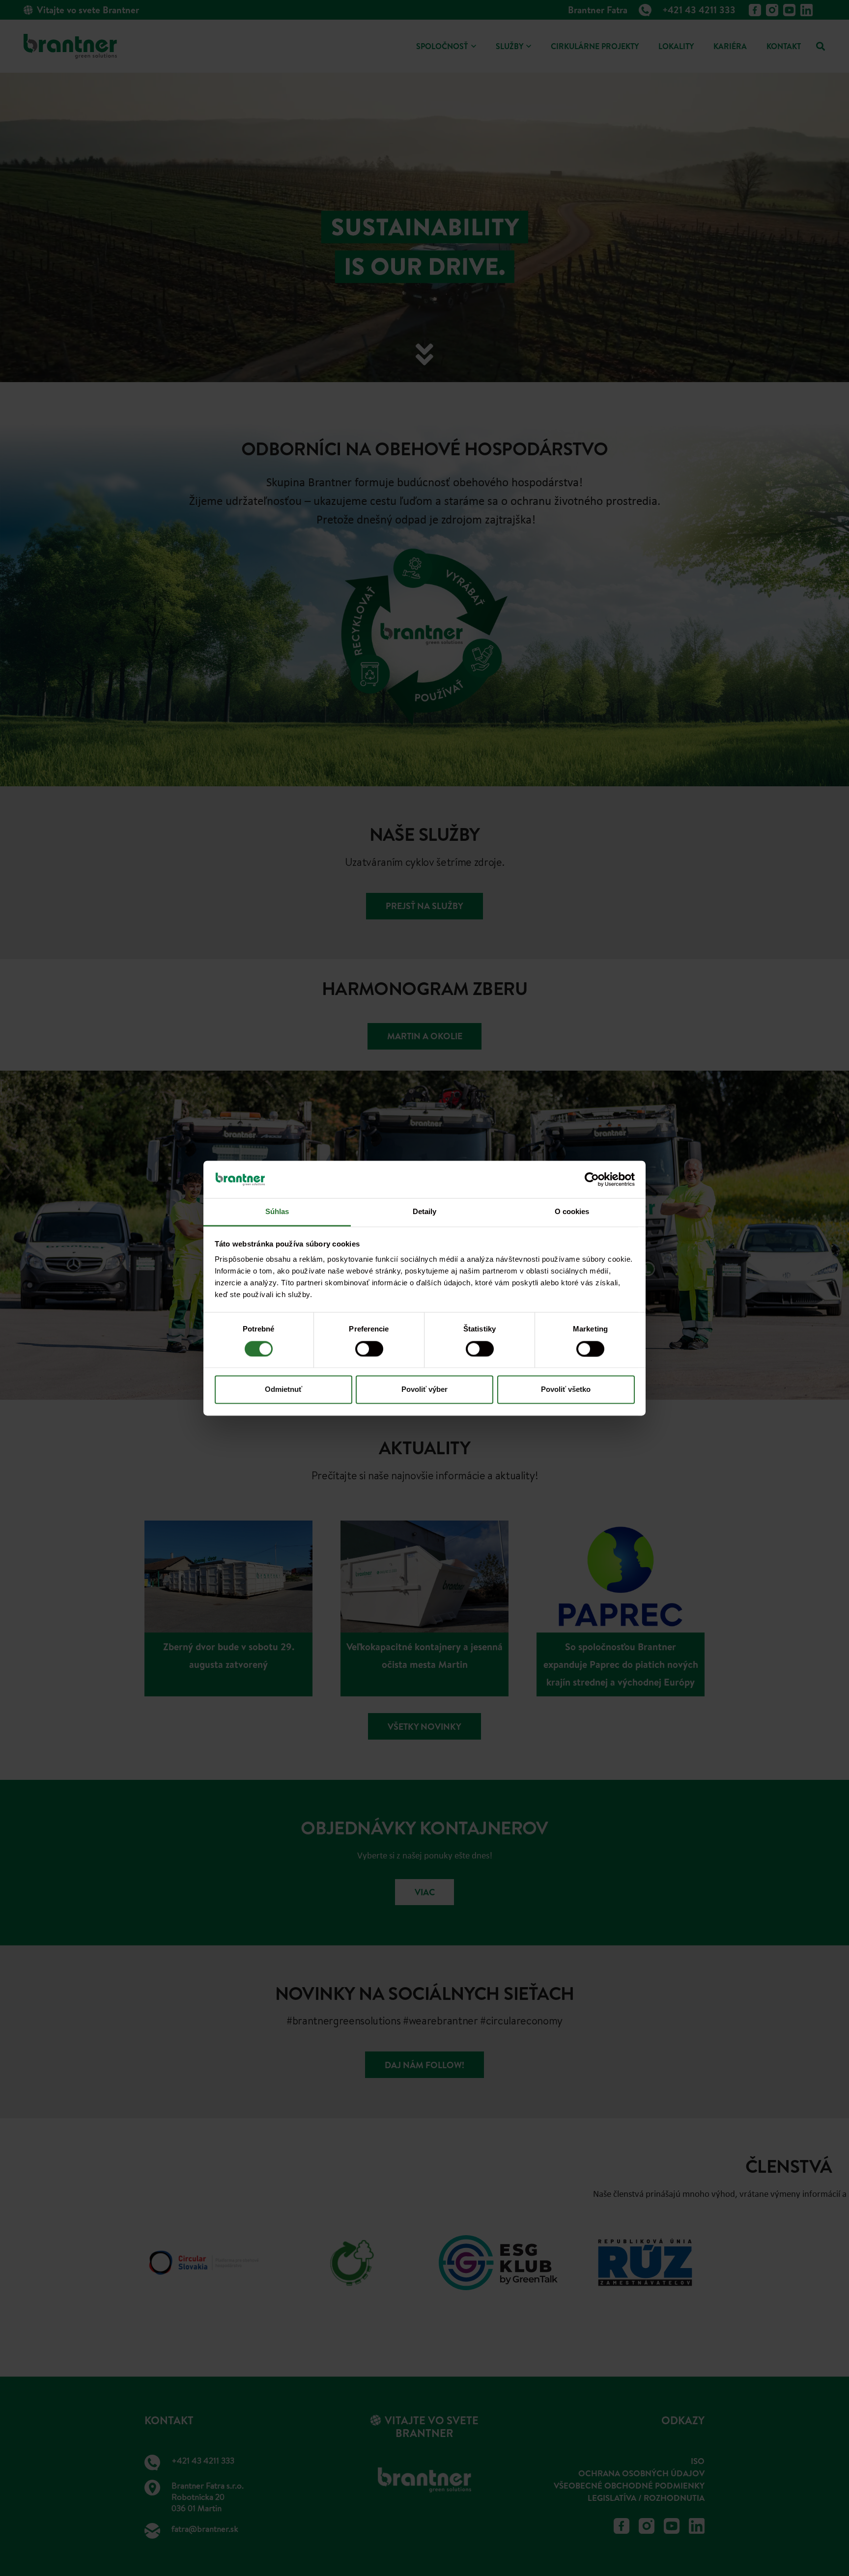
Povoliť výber (424, 1390)
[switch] (369, 1349)
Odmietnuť (283, 1390)
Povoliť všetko (566, 1390)
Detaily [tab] (425, 1212)
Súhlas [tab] (277, 1212)
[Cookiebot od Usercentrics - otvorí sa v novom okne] (592, 1179)
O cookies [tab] (572, 1212)
